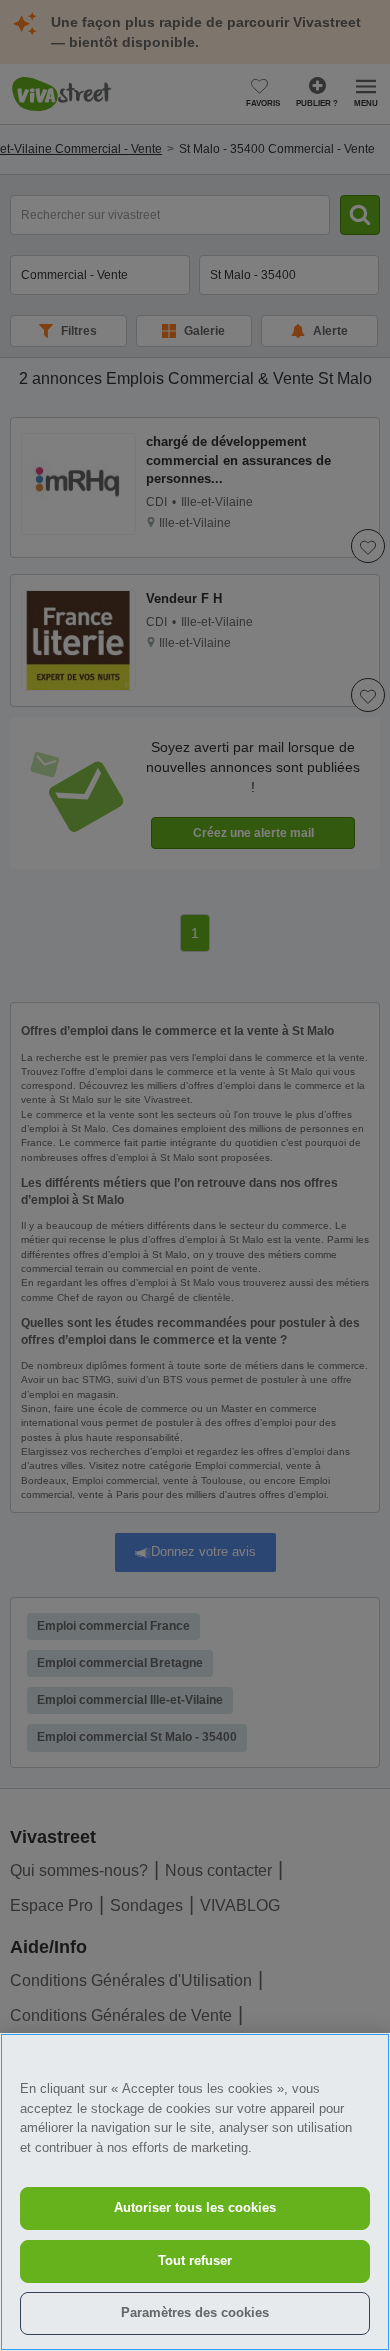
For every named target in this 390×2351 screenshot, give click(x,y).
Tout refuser (195, 2260)
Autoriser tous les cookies (195, 2207)
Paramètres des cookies (195, 2312)
